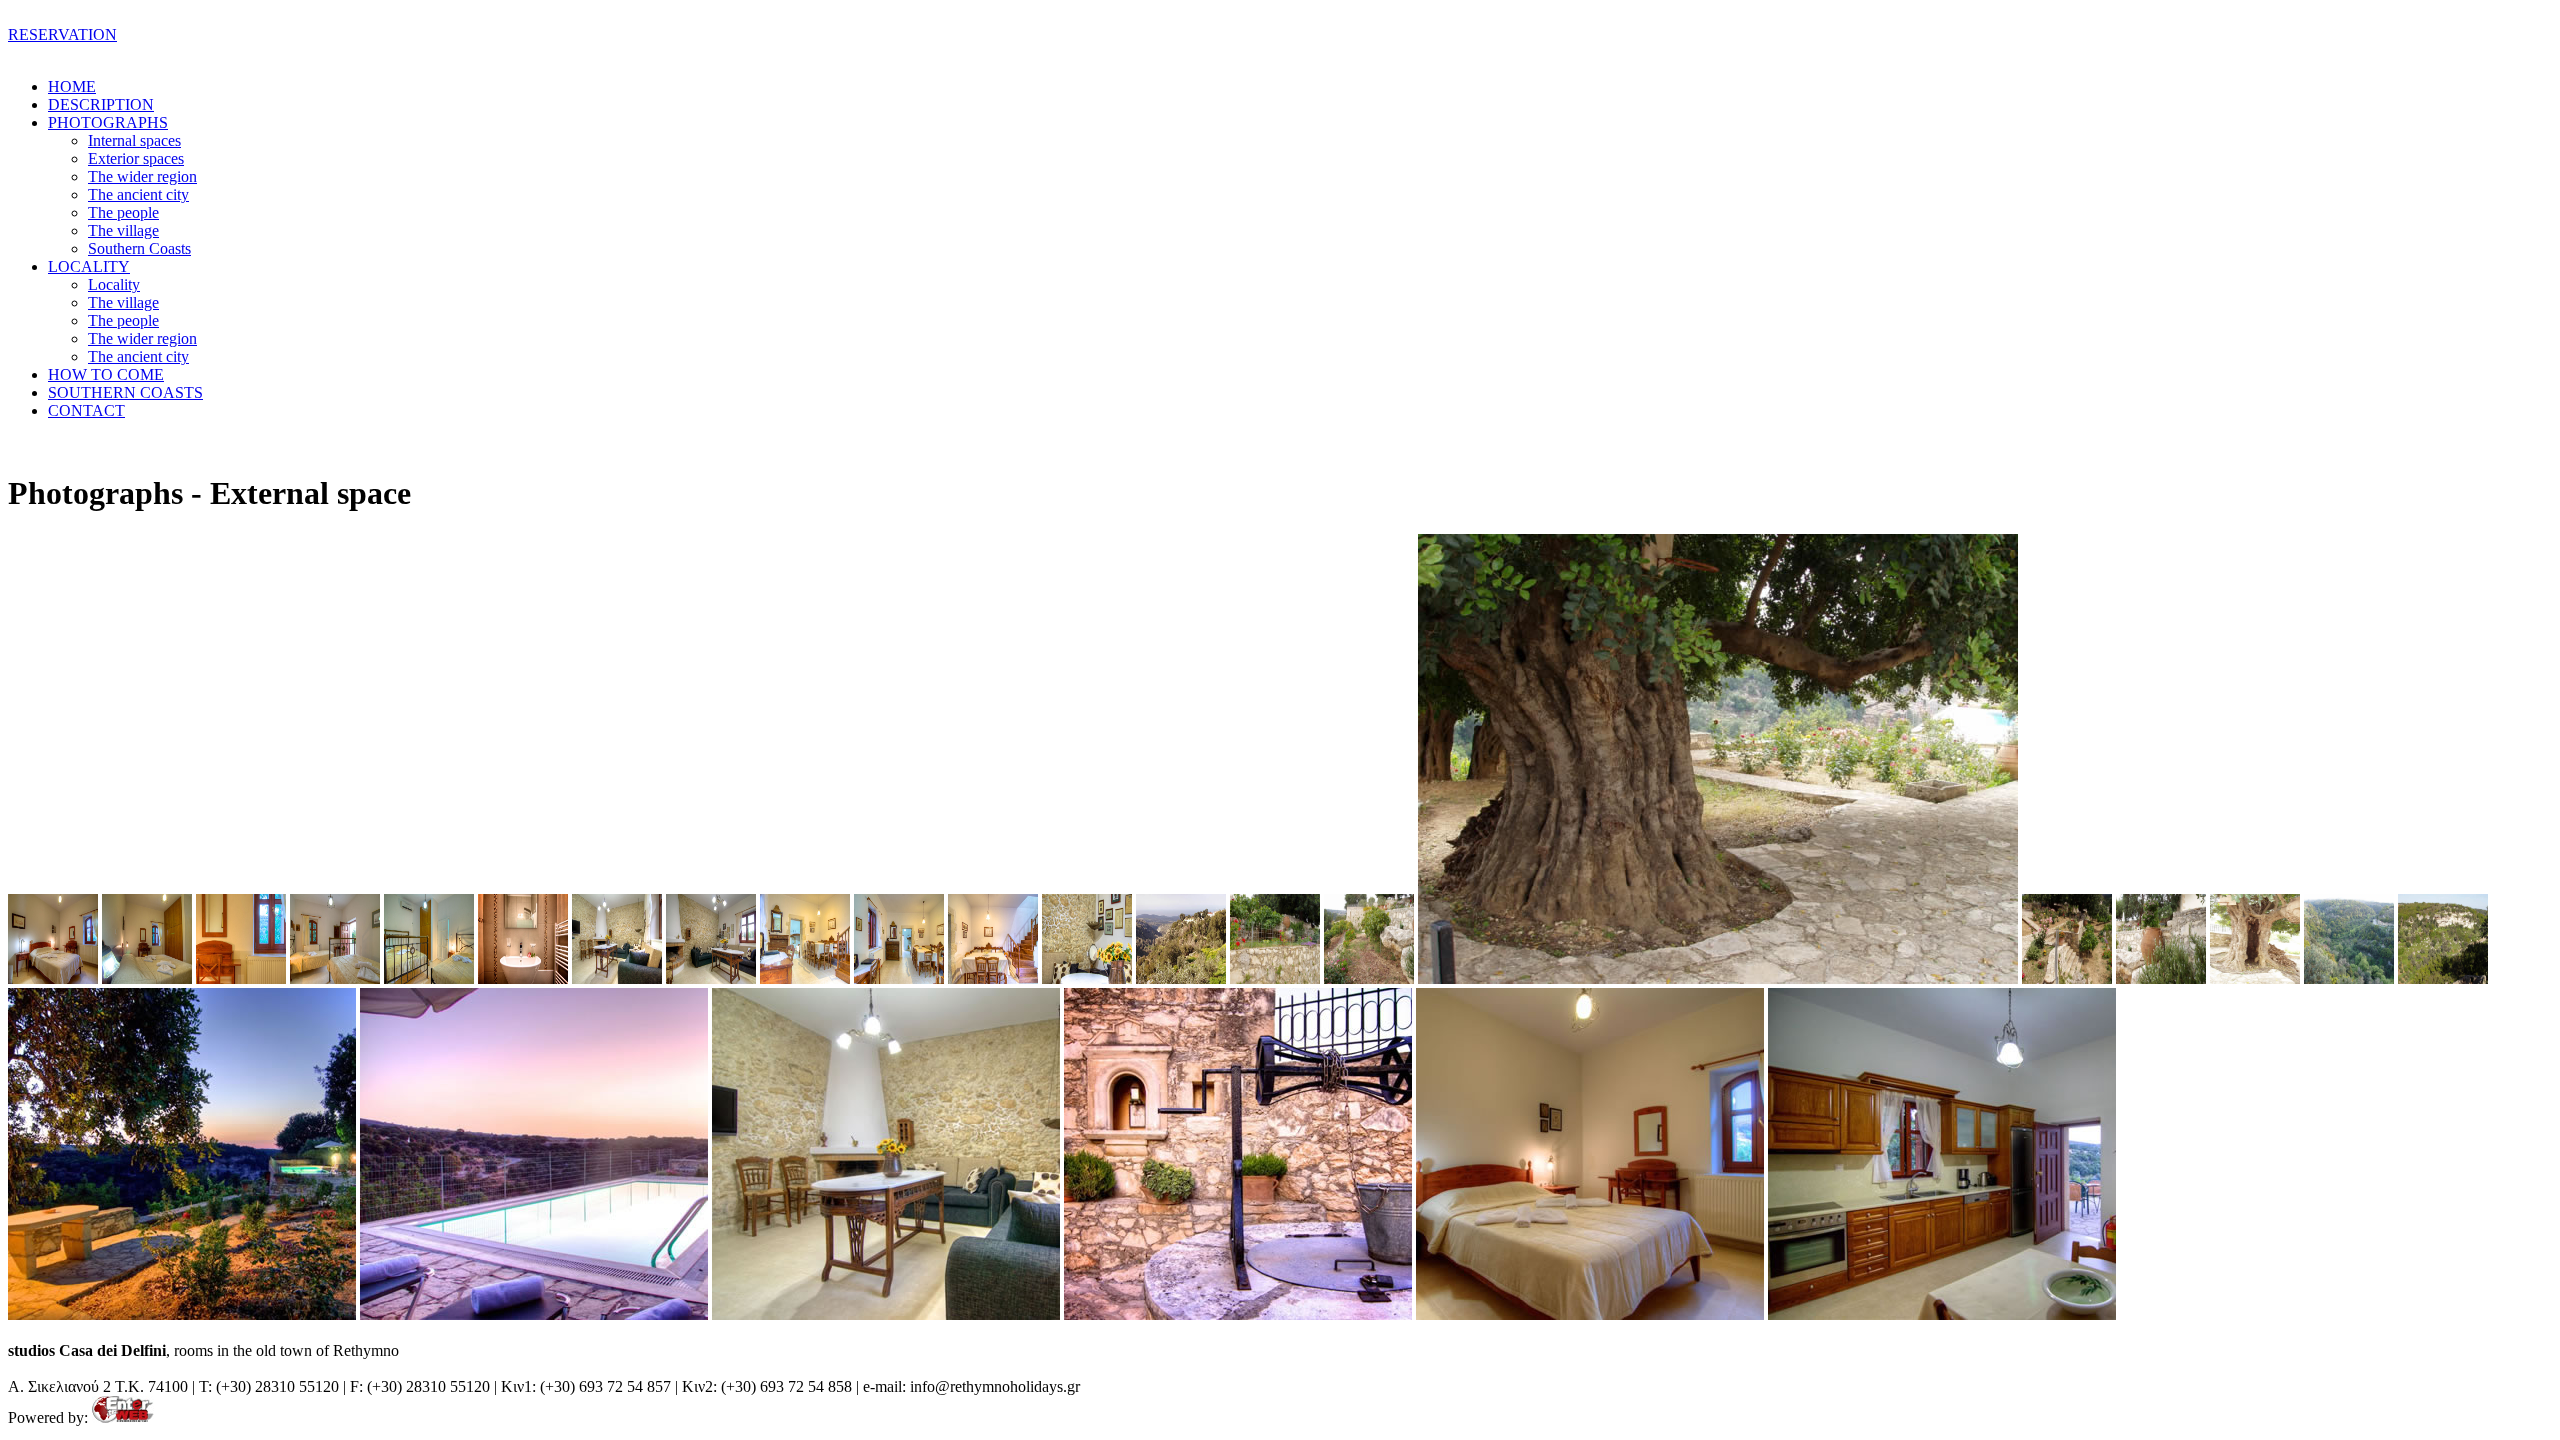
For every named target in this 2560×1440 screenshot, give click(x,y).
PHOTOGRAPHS (108, 122)
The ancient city (138, 194)
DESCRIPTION (101, 104)
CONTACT (86, 410)
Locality (114, 284)
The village (123, 230)
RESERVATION (62, 34)
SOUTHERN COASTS (125, 392)
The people (123, 212)
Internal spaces (134, 140)
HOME (72, 86)
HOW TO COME (106, 374)
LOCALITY (89, 266)
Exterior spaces (136, 158)
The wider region (142, 176)
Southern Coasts (139, 248)
